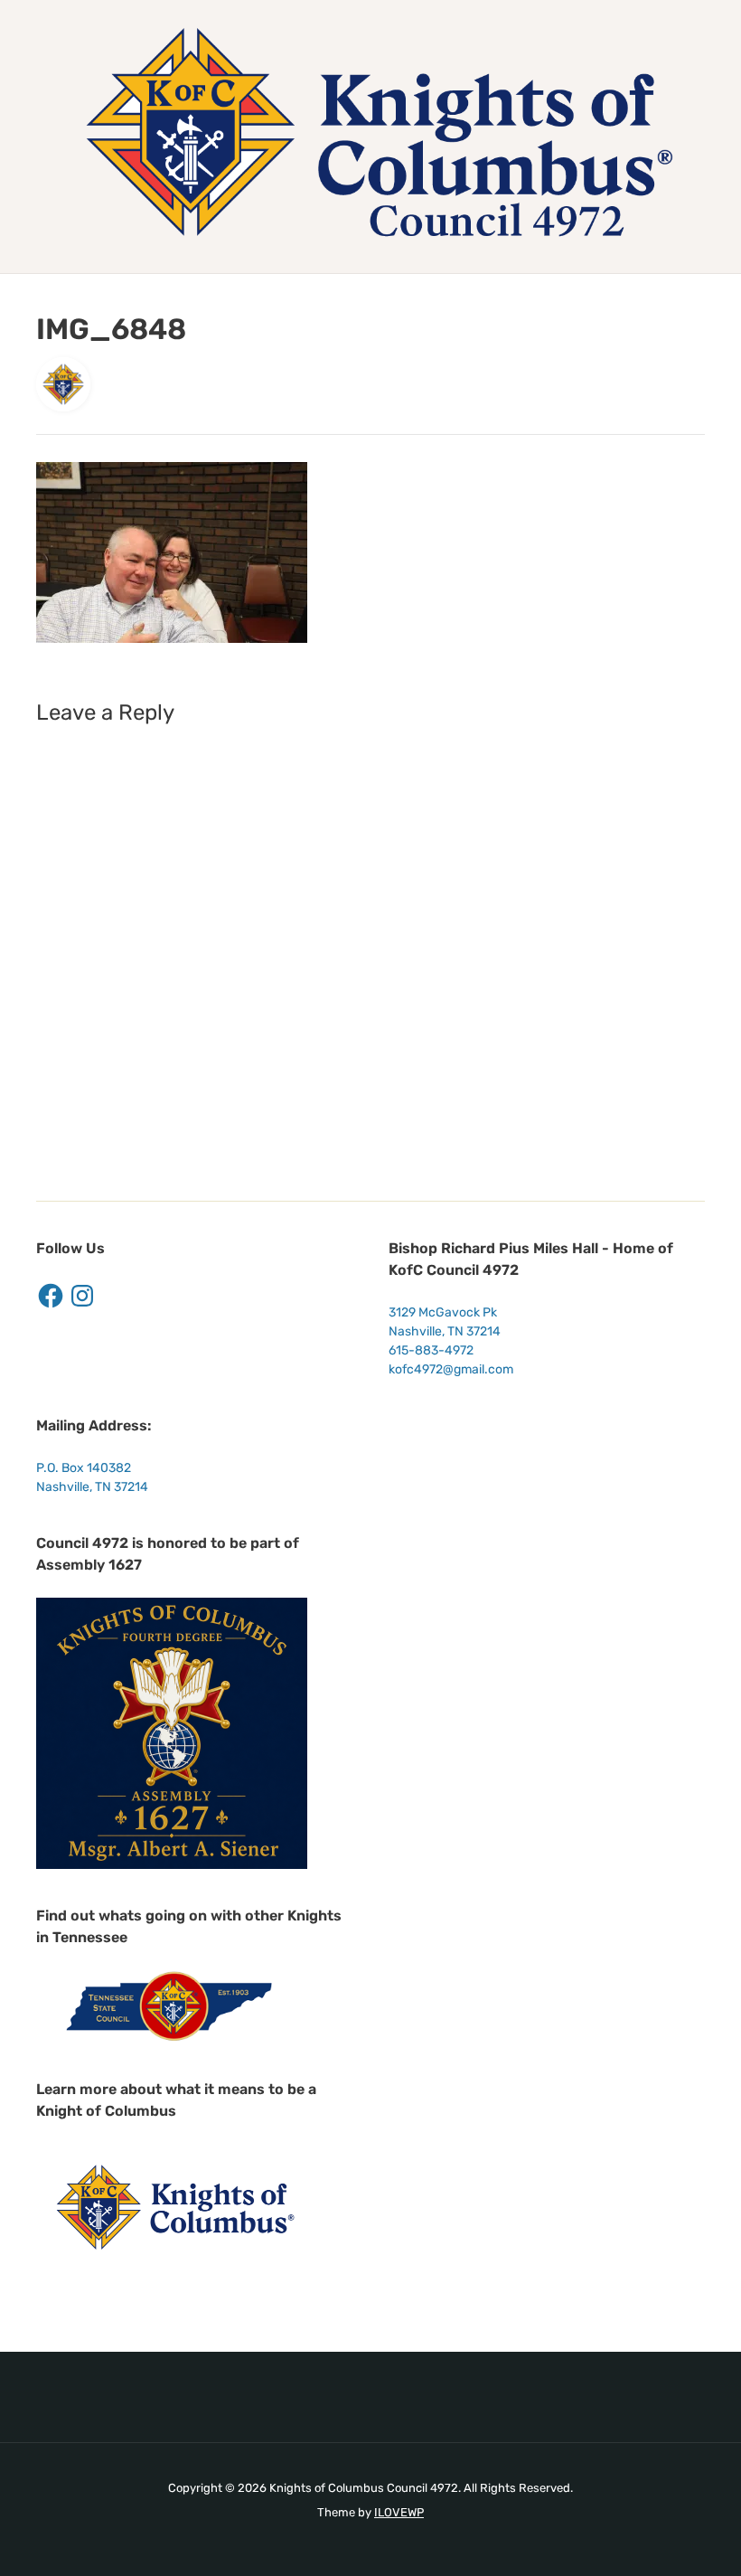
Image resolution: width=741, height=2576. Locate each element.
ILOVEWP (399, 2512)
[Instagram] (82, 1296)
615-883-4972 (431, 1350)
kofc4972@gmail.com (451, 1369)
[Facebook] (51, 1296)
